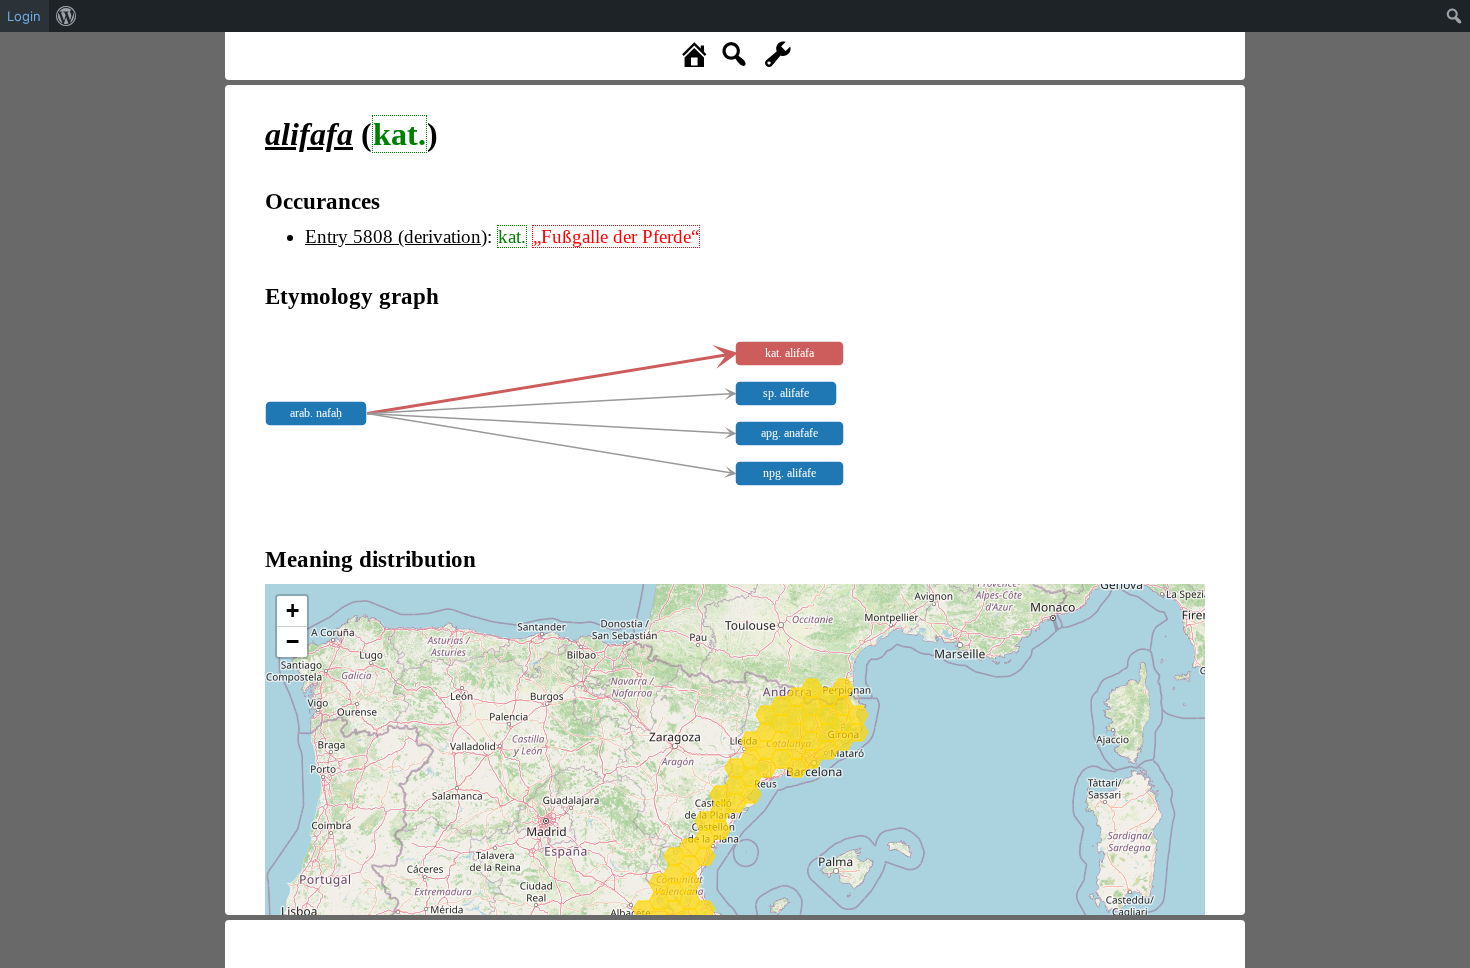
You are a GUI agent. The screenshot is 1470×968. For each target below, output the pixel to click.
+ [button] (292, 610)
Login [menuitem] (24, 16)
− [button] (292, 641)
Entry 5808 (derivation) (396, 236)
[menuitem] (66, 16)
